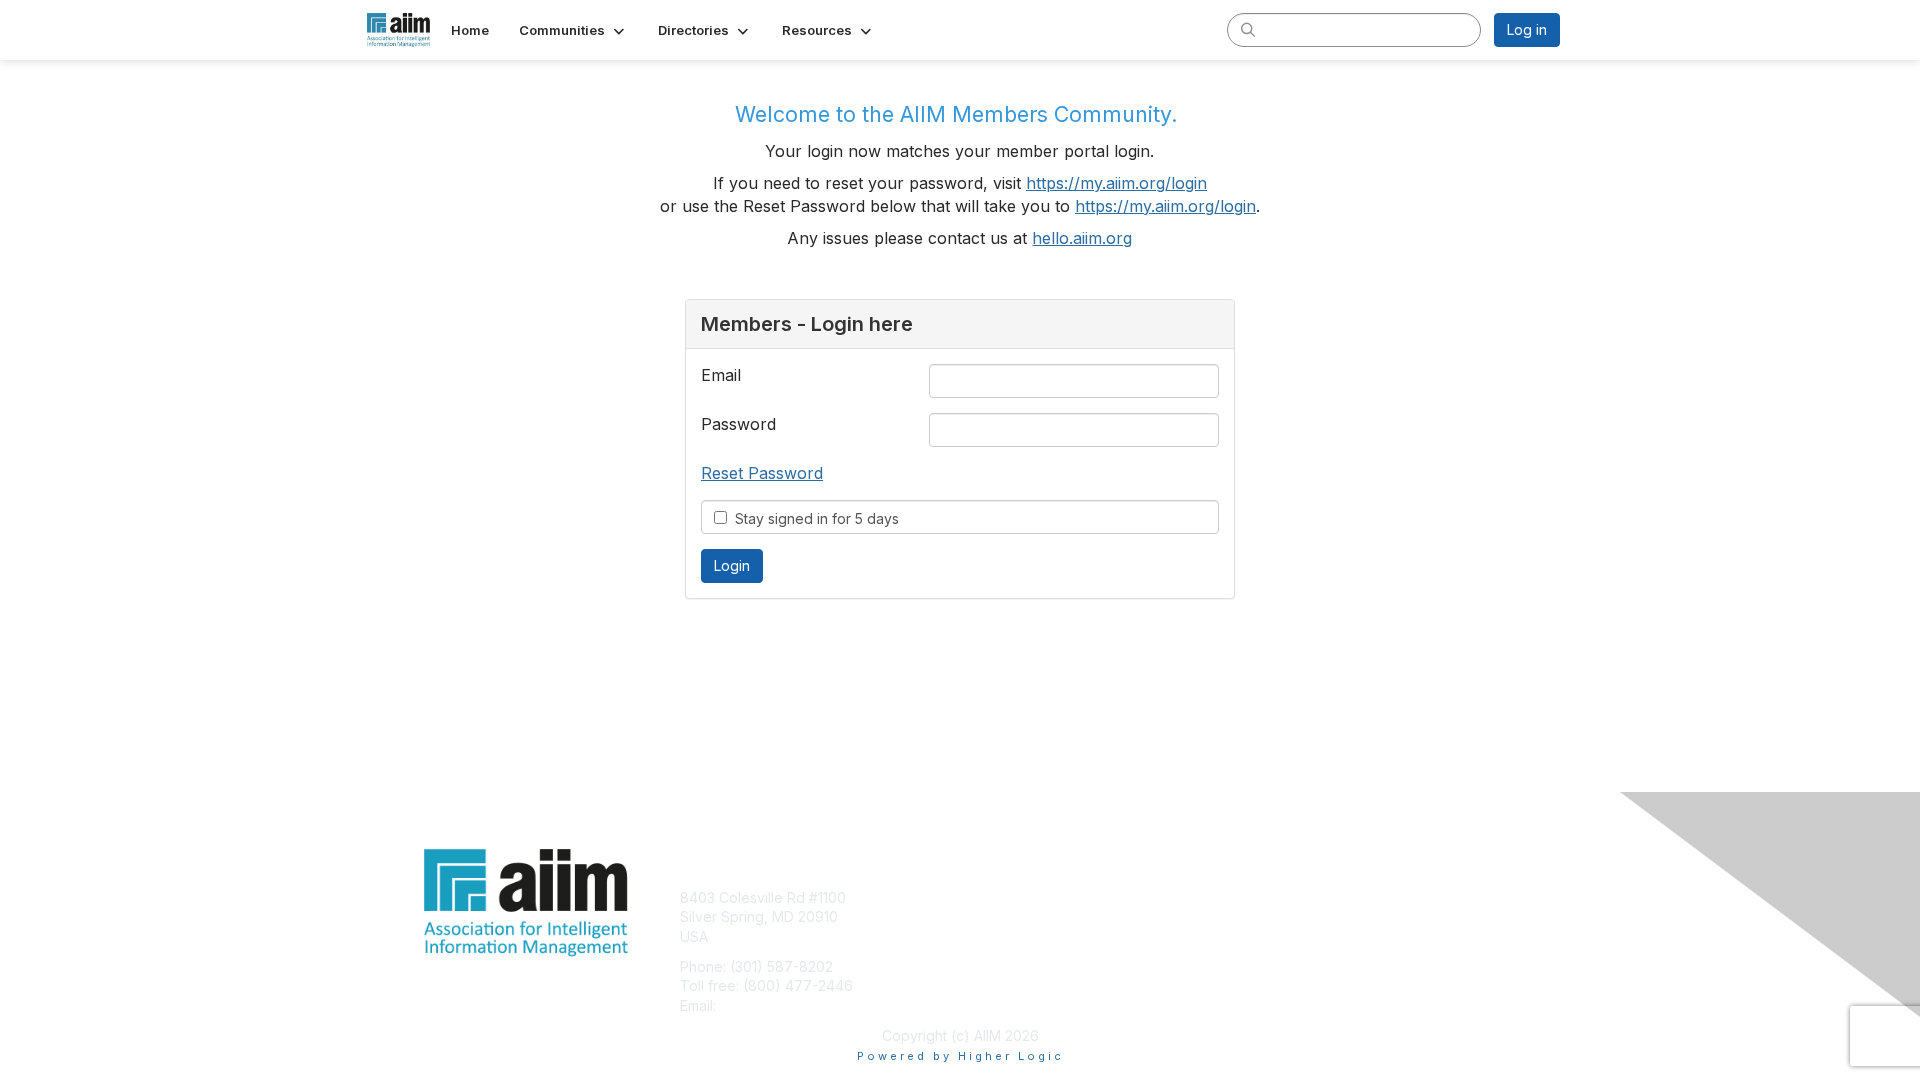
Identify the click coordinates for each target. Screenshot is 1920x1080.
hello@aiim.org (768, 1005)
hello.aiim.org (1082, 238)
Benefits (995, 916)
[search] (1248, 29)
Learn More (1006, 936)
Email (721, 375)
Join (982, 897)
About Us (1287, 897)
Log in (1527, 29)
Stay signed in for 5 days (813, 518)
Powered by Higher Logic (960, 1056)
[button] (573, 30)
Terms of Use (1301, 916)
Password (738, 424)
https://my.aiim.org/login (1116, 183)
